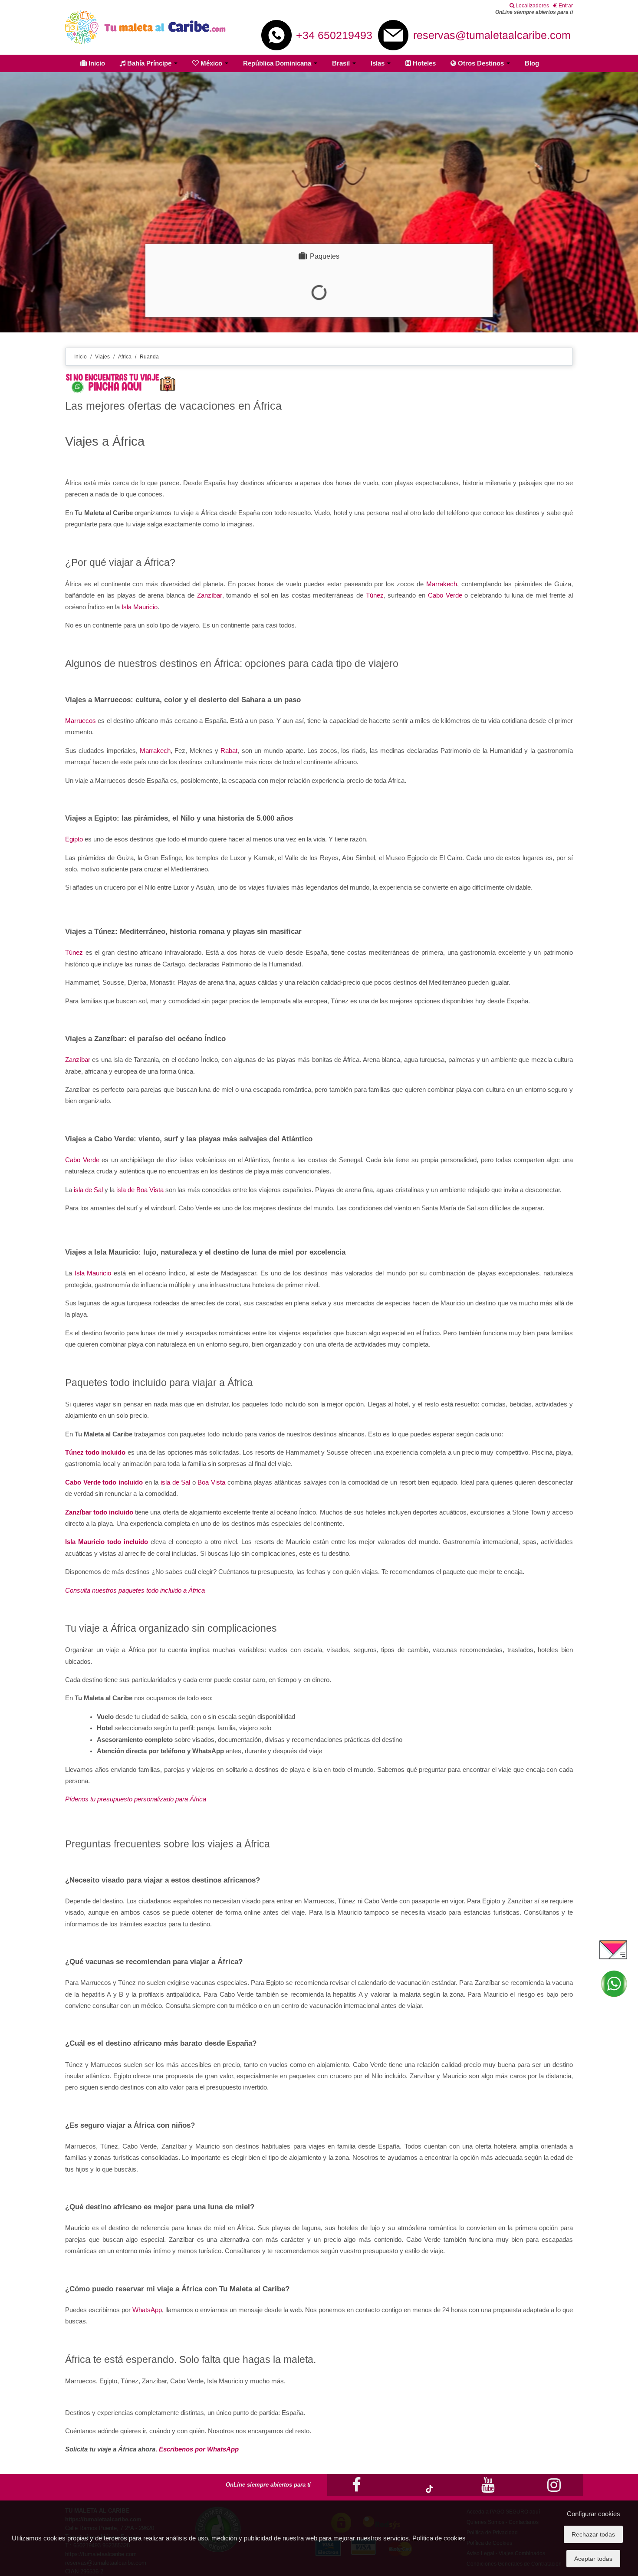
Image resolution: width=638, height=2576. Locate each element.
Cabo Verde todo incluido (104, 1482)
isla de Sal (88, 1190)
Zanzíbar (210, 595)
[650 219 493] (613, 1984)
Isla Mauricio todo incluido (107, 1542)
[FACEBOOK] (357, 2494)
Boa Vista (211, 1482)
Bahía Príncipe (149, 63)
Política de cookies (439, 2538)
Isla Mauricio (140, 607)
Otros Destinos (481, 63)
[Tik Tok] (422, 2489)
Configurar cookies (594, 2514)
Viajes (102, 357)
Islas (378, 63)
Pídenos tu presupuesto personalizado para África (136, 1799)
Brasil (342, 63)
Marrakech (442, 584)
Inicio (96, 63)
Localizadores (532, 6)
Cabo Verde (445, 595)
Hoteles (423, 63)
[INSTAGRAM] (554, 2494)
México (211, 63)
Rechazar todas (593, 2534)
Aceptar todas (593, 2559)
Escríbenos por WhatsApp (199, 2449)
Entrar (565, 6)
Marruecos (81, 721)
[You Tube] (488, 2494)
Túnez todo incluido (95, 1452)
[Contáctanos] (613, 1949)
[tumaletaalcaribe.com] (145, 27)
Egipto (74, 839)
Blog (532, 63)
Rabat (229, 751)
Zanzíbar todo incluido (99, 1512)
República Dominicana (278, 63)
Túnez (375, 595)
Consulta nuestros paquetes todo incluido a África (135, 1590)
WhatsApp (147, 2310)
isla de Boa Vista (140, 1190)
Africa (125, 357)
